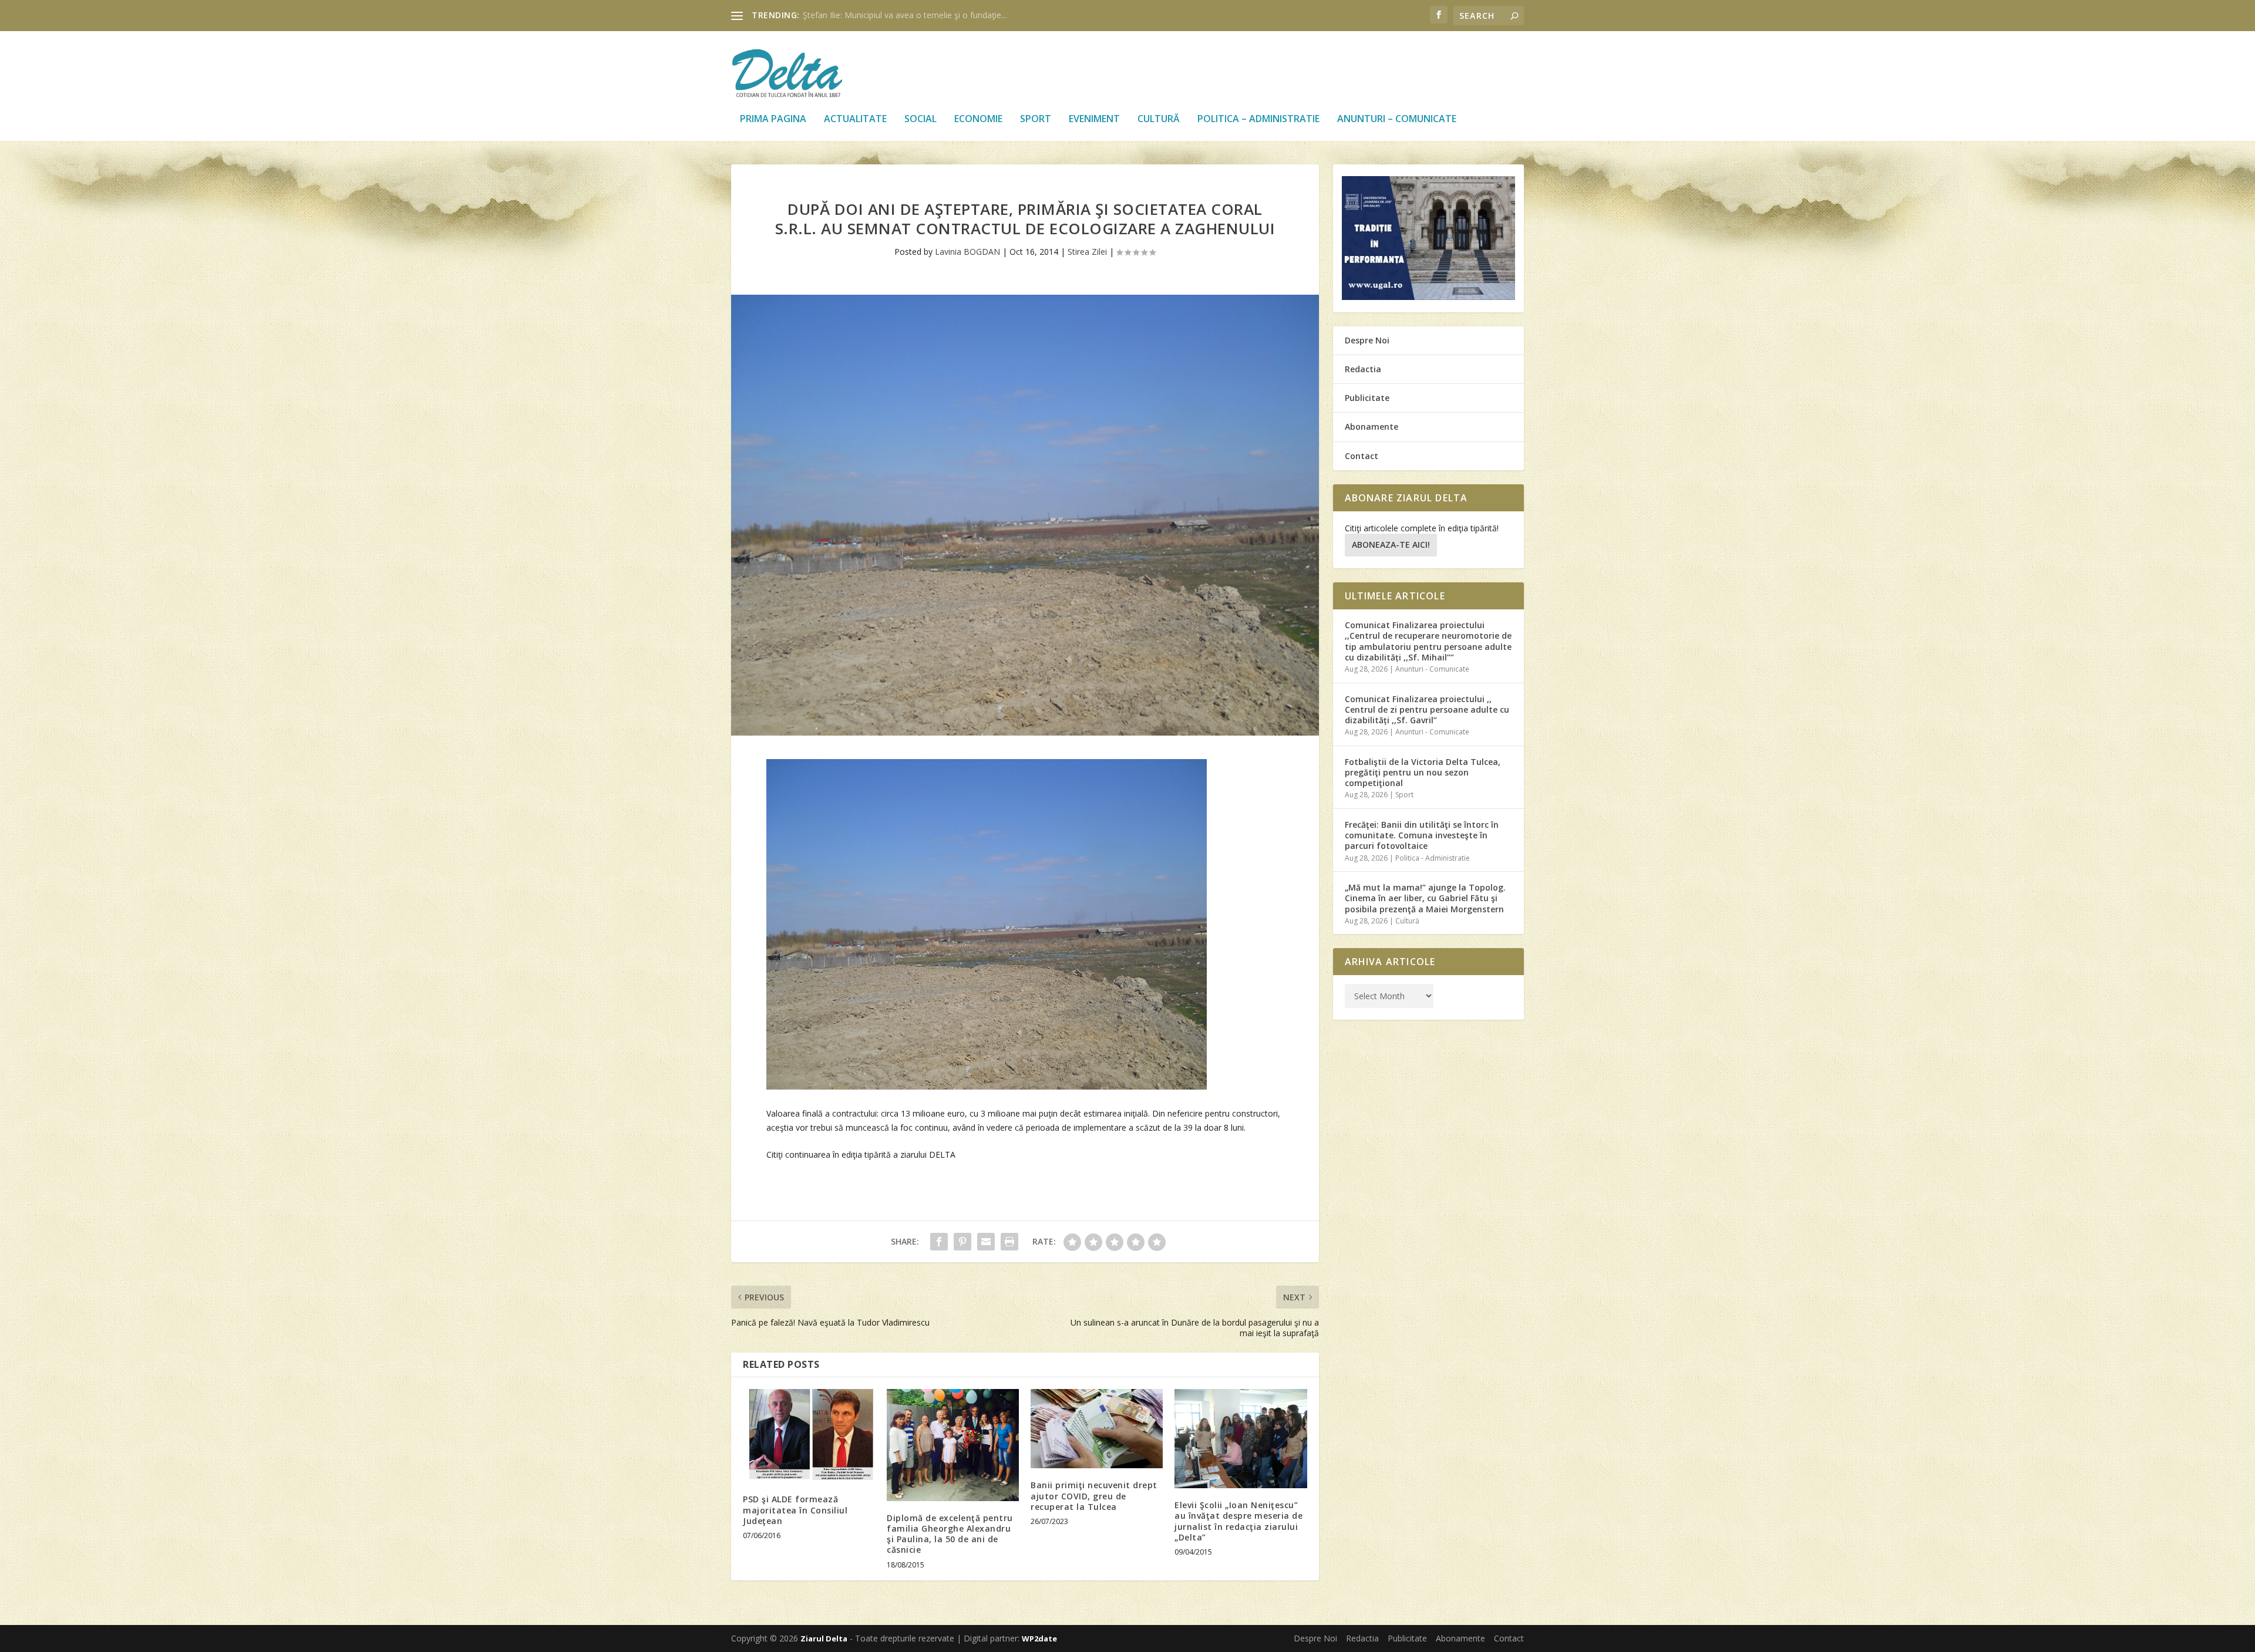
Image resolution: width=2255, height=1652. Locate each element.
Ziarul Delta (824, 1638)
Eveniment (1094, 119)
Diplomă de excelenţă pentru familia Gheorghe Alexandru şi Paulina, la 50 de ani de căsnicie (950, 1534)
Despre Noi (1367, 340)
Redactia (1363, 369)
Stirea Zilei (1087, 252)
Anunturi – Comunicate (1397, 119)
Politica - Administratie (1433, 858)
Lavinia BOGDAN (967, 252)
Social (920, 119)
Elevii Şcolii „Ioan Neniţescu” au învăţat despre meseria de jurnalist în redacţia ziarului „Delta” (1238, 1521)
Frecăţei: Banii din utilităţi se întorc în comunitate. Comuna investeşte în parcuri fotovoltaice (1422, 835)
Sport (1036, 119)
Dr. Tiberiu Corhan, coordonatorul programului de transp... (913, 15)
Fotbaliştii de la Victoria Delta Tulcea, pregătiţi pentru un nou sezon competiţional (1423, 772)
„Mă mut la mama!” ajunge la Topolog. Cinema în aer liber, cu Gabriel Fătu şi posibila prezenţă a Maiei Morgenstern (1425, 898)
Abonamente (1371, 427)
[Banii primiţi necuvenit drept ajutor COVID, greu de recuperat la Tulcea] (1097, 1429)
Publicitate (1367, 398)
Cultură (1159, 119)
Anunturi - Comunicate (1432, 669)
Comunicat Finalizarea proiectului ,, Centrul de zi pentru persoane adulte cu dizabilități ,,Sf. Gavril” (1427, 709)
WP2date (1039, 1638)
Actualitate (855, 119)
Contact (1362, 456)
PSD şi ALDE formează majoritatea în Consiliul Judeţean (795, 1510)
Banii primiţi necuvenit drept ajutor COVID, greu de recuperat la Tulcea (1094, 1496)
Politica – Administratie (1258, 119)
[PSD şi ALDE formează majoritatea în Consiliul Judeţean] (809, 1436)
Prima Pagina (773, 119)
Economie (978, 119)
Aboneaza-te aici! (1391, 545)
